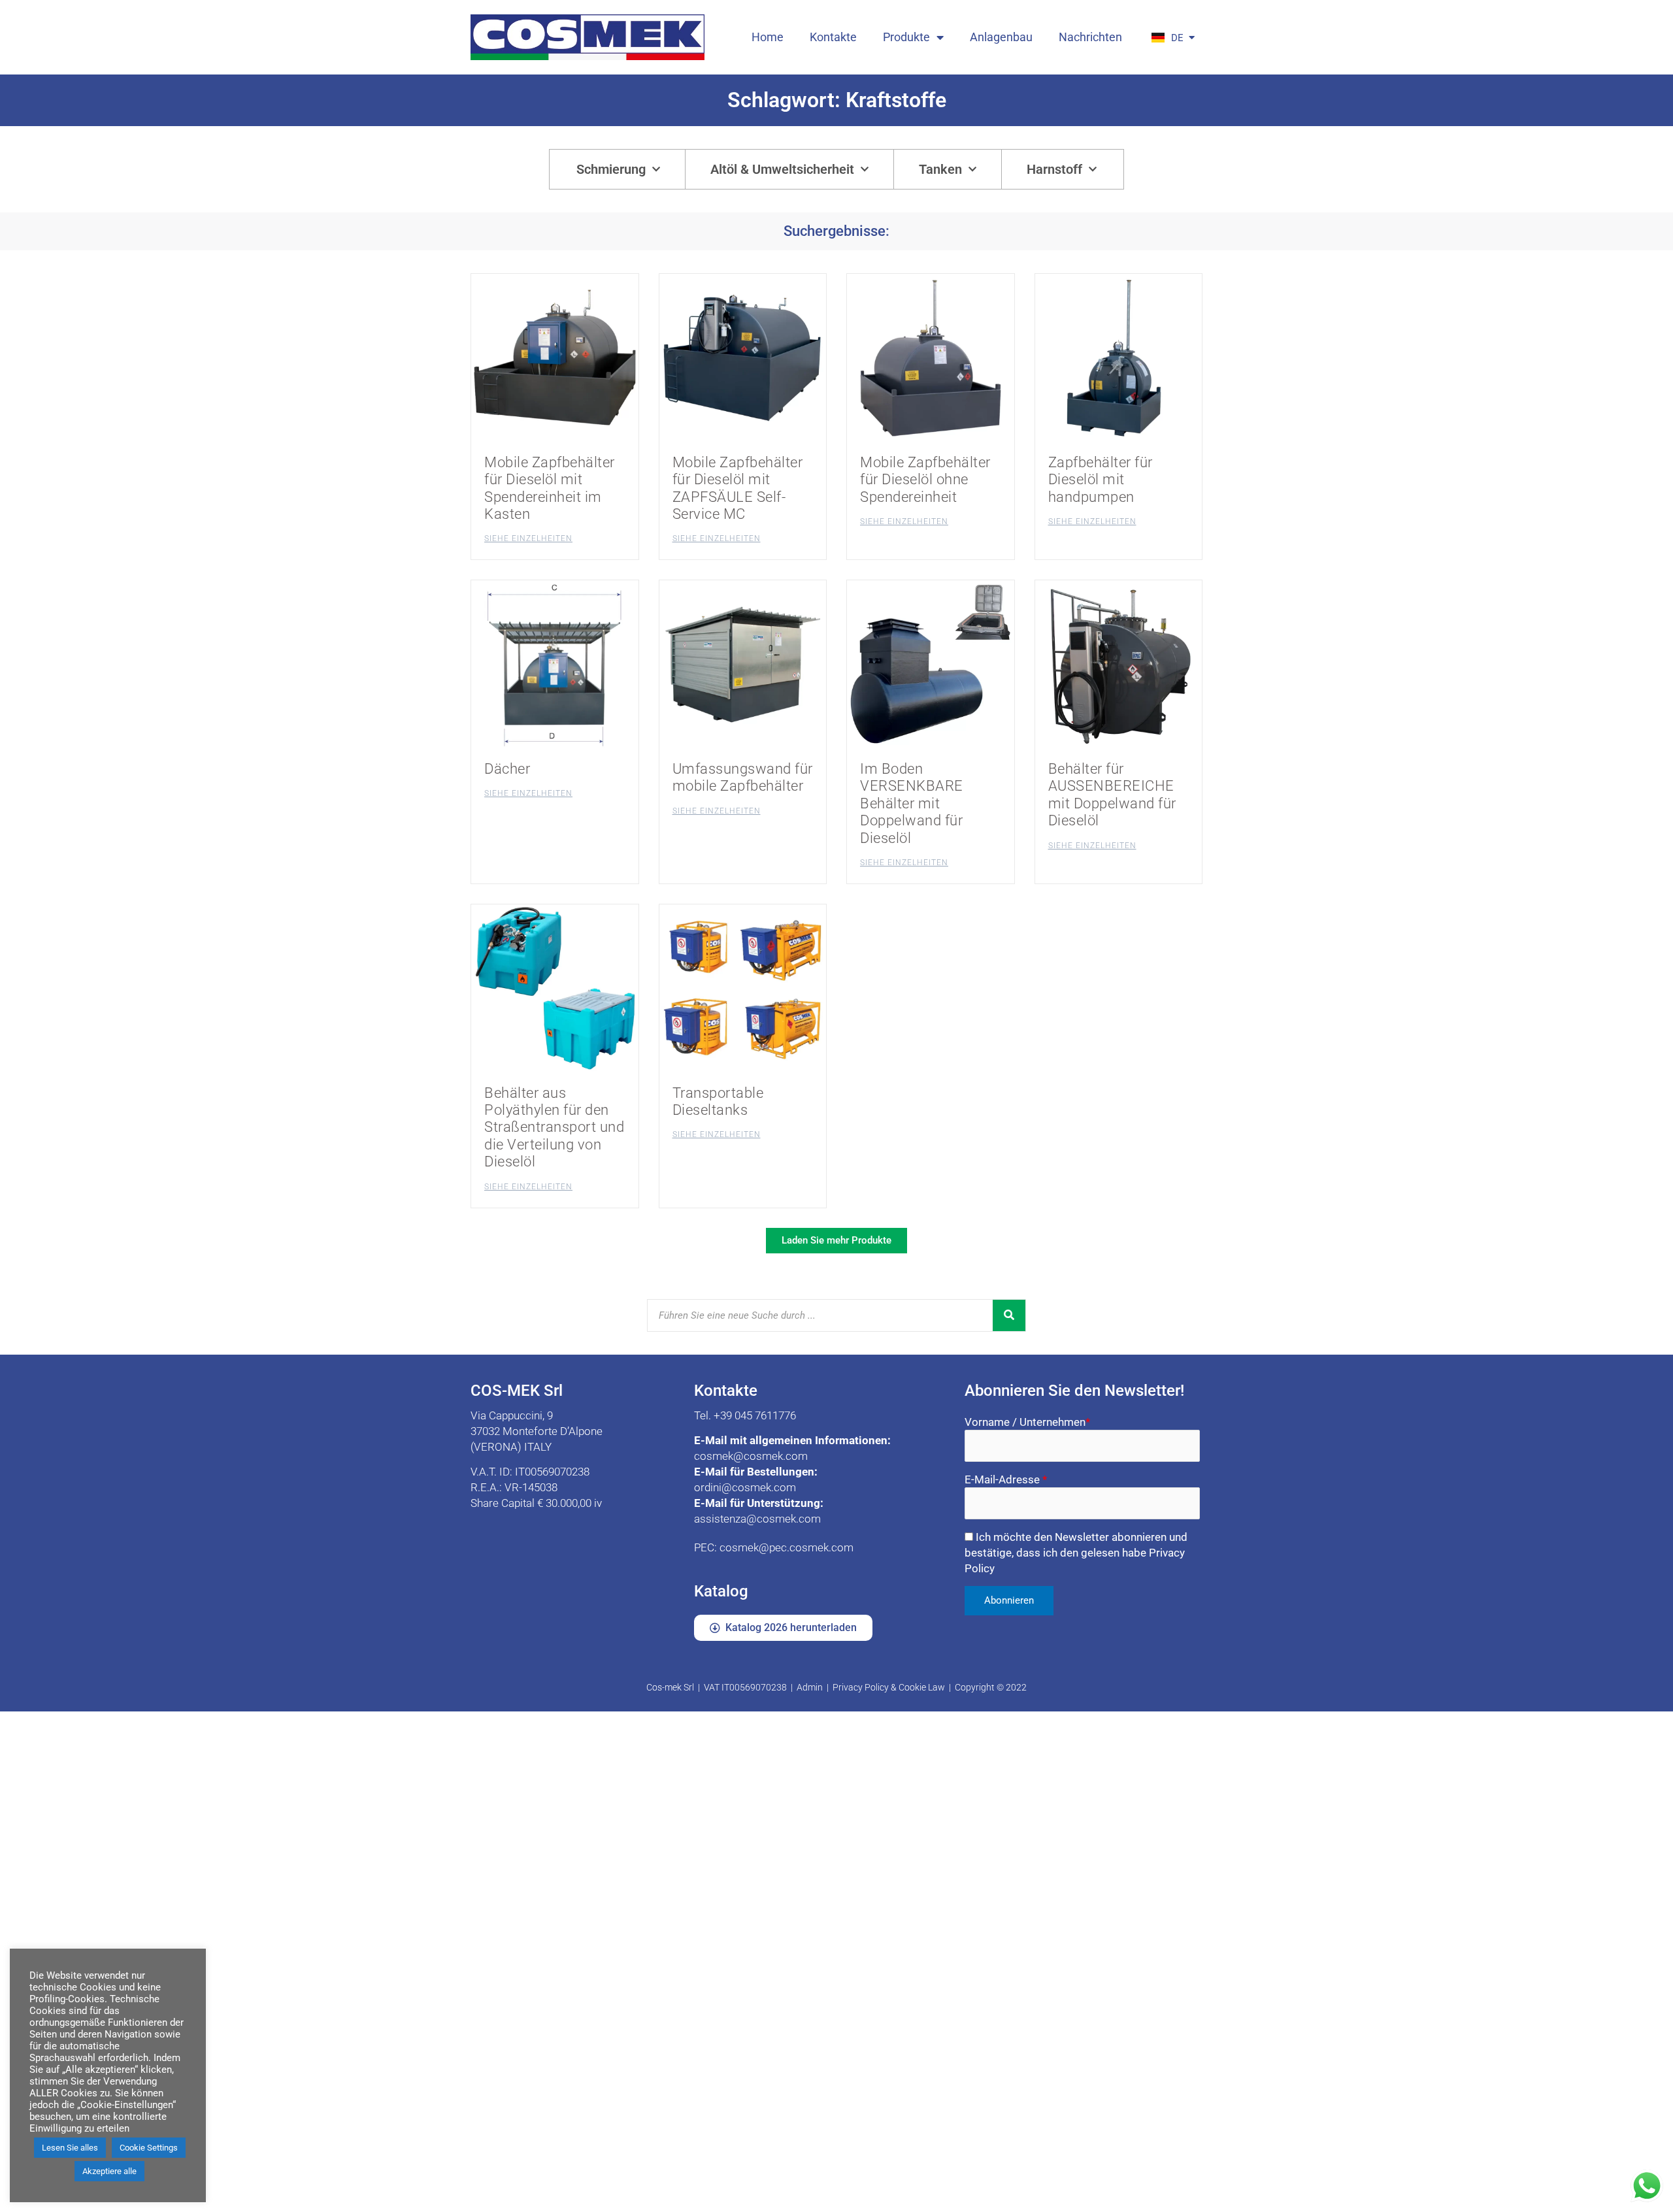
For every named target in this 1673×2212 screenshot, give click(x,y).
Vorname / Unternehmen (1027, 1422)
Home (768, 37)
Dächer (507, 769)
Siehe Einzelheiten (528, 538)
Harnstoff (1054, 169)
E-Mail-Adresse (1006, 1479)
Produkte (906, 37)
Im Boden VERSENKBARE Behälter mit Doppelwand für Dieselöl (912, 803)
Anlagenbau (1001, 37)
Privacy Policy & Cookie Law (889, 1687)
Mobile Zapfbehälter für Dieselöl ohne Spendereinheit (925, 480)
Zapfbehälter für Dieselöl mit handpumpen (1101, 480)
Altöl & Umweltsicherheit (782, 169)
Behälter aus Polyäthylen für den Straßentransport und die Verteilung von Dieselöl (554, 1128)
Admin (810, 1687)
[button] (836, 1241)
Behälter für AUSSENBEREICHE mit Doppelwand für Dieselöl (1112, 795)
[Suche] (1009, 1315)
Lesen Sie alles (70, 2148)
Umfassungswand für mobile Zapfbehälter (743, 777)
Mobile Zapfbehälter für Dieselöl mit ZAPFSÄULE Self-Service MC (738, 488)
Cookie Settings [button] (149, 2148)
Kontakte (833, 37)
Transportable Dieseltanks (718, 1101)
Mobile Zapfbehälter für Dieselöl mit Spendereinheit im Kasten (550, 488)
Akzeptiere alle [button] (109, 2171)
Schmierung (611, 169)
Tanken (940, 169)
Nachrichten (1090, 37)
